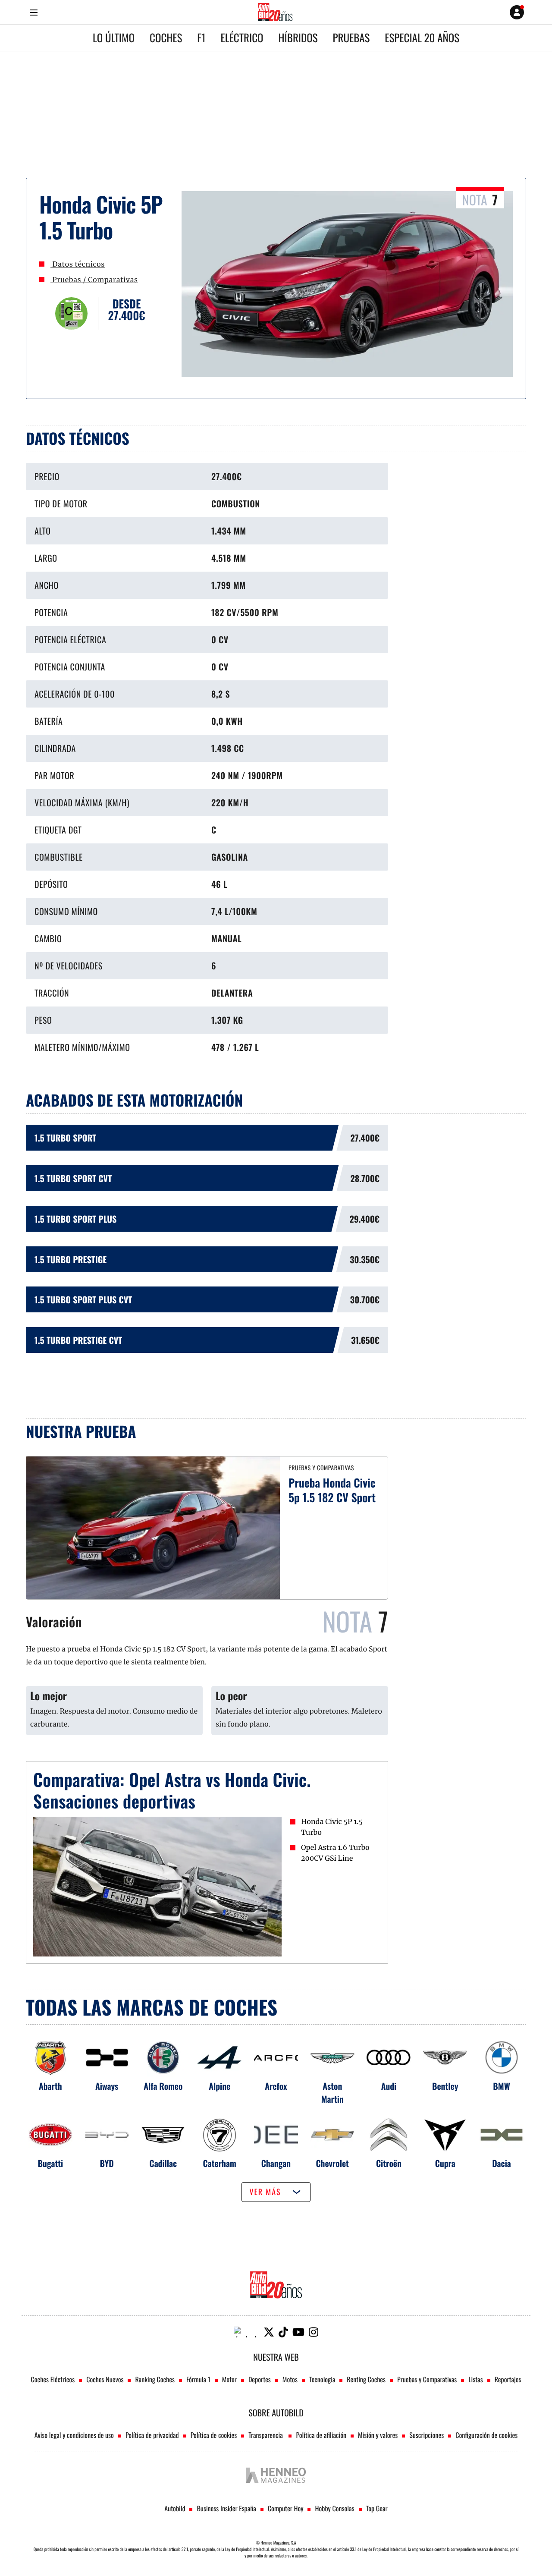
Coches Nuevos (105, 2379)
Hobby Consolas (334, 2508)
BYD (107, 2163)
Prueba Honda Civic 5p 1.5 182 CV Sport (332, 1490)
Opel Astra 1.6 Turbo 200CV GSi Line (335, 1853)
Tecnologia (322, 2379)
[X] (269, 2332)
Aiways (107, 2086)
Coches (166, 38)
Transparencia (266, 2435)
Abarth (50, 2086)
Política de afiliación (321, 2435)
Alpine (220, 2086)
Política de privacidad (152, 2435)
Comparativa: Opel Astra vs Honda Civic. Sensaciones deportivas (172, 1790)
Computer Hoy (286, 2508)
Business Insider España (226, 2508)
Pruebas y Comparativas (427, 2379)
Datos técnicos (78, 264)
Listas (475, 2379)
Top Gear (377, 2508)
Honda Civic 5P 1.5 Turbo (332, 1827)
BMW (501, 2086)
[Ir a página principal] (275, 12)
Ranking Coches (155, 2379)
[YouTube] (298, 2332)
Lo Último (114, 38)
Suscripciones (427, 2435)
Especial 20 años (422, 38)
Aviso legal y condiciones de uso (74, 2435)
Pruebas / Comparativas (94, 280)
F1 (201, 38)
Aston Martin (332, 2092)
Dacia (502, 2163)
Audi (389, 2086)
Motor (229, 2379)
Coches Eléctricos (53, 2379)
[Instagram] (314, 2332)
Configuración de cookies (486, 2435)
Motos (290, 2379)
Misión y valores (378, 2435)
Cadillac (163, 2163)
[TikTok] (283, 2332)
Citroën (389, 2163)
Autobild (175, 2508)
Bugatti (51, 2163)
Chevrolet (332, 2163)
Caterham (220, 2163)
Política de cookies (214, 2435)
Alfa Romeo (163, 2086)
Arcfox (276, 2086)
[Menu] (33, 12)
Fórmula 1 (198, 2379)
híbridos (298, 38)
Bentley (445, 2086)
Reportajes (508, 2379)
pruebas (351, 38)
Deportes (260, 2379)
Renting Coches (366, 2379)
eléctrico (242, 38)
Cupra (445, 2163)
